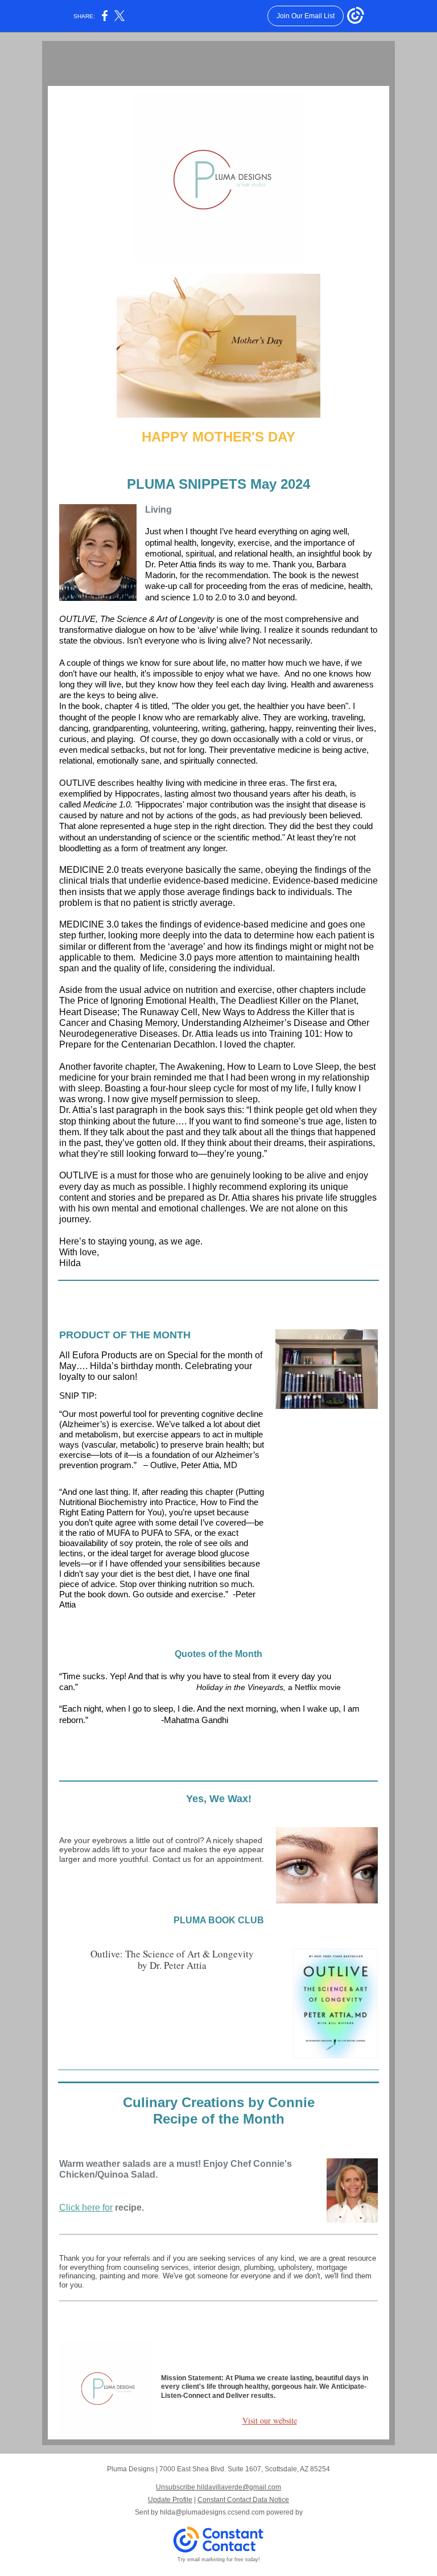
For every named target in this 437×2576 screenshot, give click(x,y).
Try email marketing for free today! (219, 2559)
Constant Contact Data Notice (243, 2500)
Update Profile (170, 2500)
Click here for (86, 2208)
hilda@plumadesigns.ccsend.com (212, 2512)
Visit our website (270, 2420)
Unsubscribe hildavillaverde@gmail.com (218, 2487)
